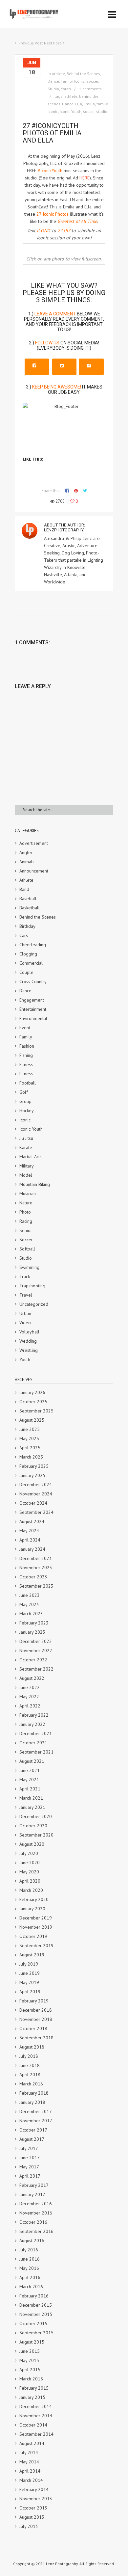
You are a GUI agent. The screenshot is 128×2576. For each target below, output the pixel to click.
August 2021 (32, 1761)
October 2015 (33, 2323)
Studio (53, 89)
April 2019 (30, 1992)
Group (25, 1101)
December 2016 (36, 2204)
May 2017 (29, 2167)
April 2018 (30, 2075)
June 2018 (30, 2065)
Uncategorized (34, 1304)
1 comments (90, 89)
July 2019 (29, 1964)
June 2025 (30, 1429)
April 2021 (30, 1789)
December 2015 (36, 2305)
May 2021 (29, 1780)
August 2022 (32, 1678)
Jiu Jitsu (26, 1138)
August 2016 (32, 2241)
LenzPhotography (64, 530)
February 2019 (34, 2001)
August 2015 (32, 2342)
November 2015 (36, 2314)
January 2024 (32, 1549)
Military (27, 1166)
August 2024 (32, 1521)
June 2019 (30, 1973)
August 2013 (32, 2517)
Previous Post (31, 43)
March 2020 (31, 1890)
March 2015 (31, 2379)
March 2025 (31, 1457)
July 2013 (29, 2526)
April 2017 (30, 2176)
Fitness (26, 1064)
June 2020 (30, 1863)
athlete (71, 96)
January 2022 (32, 1724)
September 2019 (36, 1945)
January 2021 (32, 1807)
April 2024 (30, 1540)
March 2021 (31, 1798)
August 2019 (32, 1955)
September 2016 (36, 2231)
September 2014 (36, 2434)
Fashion (27, 1046)
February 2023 (34, 1623)
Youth (66, 89)
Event (25, 1028)
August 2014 (32, 2443)
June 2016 (30, 2259)
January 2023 (32, 1632)
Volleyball (29, 1332)
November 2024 (36, 1494)
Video (25, 1323)
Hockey (27, 1111)
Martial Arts (31, 1157)
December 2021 (36, 1733)
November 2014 (36, 2416)
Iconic (79, 81)
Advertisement (34, 843)
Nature (26, 1203)
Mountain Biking (35, 1184)
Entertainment (33, 1009)
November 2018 (36, 2019)
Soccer (92, 81)
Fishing (26, 1055)
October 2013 (33, 2508)
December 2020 (36, 1816)
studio (102, 111)
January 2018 (32, 2102)
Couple (26, 972)
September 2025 (36, 1411)
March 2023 (31, 1614)
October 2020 (33, 1826)
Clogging (28, 954)
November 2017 (36, 2121)
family (102, 104)
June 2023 (30, 1595)
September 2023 (36, 1586)
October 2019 (33, 1936)
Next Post (53, 43)
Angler (26, 852)
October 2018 (33, 2028)
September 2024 (36, 1512)
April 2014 (30, 2471)
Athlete (58, 74)
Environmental (33, 1018)
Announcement (34, 871)
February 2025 (34, 1466)
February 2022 (34, 1715)
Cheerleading (33, 945)
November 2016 (36, 2213)
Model (26, 1175)
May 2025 (29, 1438)
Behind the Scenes (83, 74)
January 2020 (32, 1909)
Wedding (28, 1341)
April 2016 (30, 2277)
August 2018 (32, 2047)
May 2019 (29, 1982)
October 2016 (33, 2222)
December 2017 (36, 2111)
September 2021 (36, 1752)
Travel (26, 1295)
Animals (27, 862)
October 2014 (33, 2425)
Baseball (28, 899)
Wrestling (29, 1350)
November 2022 (36, 1650)
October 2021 (33, 1743)
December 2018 (36, 2010)
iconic (53, 111)
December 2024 (36, 1485)
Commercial (31, 963)
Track (25, 1276)
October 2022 (33, 1660)
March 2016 (31, 2287)
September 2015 (36, 2333)
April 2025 (30, 1448)
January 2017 (32, 2194)
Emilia (89, 104)
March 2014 (31, 2480)
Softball (27, 1249)
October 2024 (33, 1503)
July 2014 (29, 2453)
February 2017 (34, 2185)
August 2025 (32, 1420)
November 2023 (36, 1568)
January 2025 (32, 1475)
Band (24, 889)
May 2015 (29, 2360)
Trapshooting (32, 1286)
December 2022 (36, 1641)
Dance (53, 81)
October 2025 (33, 1402)
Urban (25, 1313)
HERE (85, 178)
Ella (79, 104)
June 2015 (30, 2351)
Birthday (27, 926)
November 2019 (36, 1927)
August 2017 (32, 2139)
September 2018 (36, 2038)
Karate (26, 1147)
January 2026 (32, 1392)
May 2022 (29, 1697)
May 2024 (29, 1531)
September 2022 (36, 1669)
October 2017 (33, 2130)
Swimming (29, 1267)
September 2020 (36, 1835)
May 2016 (29, 2268)
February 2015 (34, 2388)
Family (67, 81)
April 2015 (30, 2370)
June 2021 (30, 1770)
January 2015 (32, 2397)
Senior (26, 1230)
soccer (89, 111)
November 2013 (36, 2499)
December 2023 (36, 1558)
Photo (25, 1212)
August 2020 (32, 1844)
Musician (28, 1194)
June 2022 (30, 1687)
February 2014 (34, 2489)
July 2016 (29, 2250)
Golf (24, 1092)
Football (28, 1083)
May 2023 (29, 1604)
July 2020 (29, 1853)
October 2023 (33, 1577)
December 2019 (36, 1918)
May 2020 (29, 1872)
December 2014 (36, 2406)
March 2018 (31, 2084)
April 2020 (30, 1881)
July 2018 (29, 2056)
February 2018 (34, 2093)
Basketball (30, 908)
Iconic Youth (71, 111)
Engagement (32, 1000)
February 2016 (34, 2296)
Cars (24, 935)
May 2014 (29, 2462)
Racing (26, 1221)
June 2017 (30, 2158)
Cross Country (33, 981)
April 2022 (30, 1706)
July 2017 (29, 2148)
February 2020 (34, 1899)
